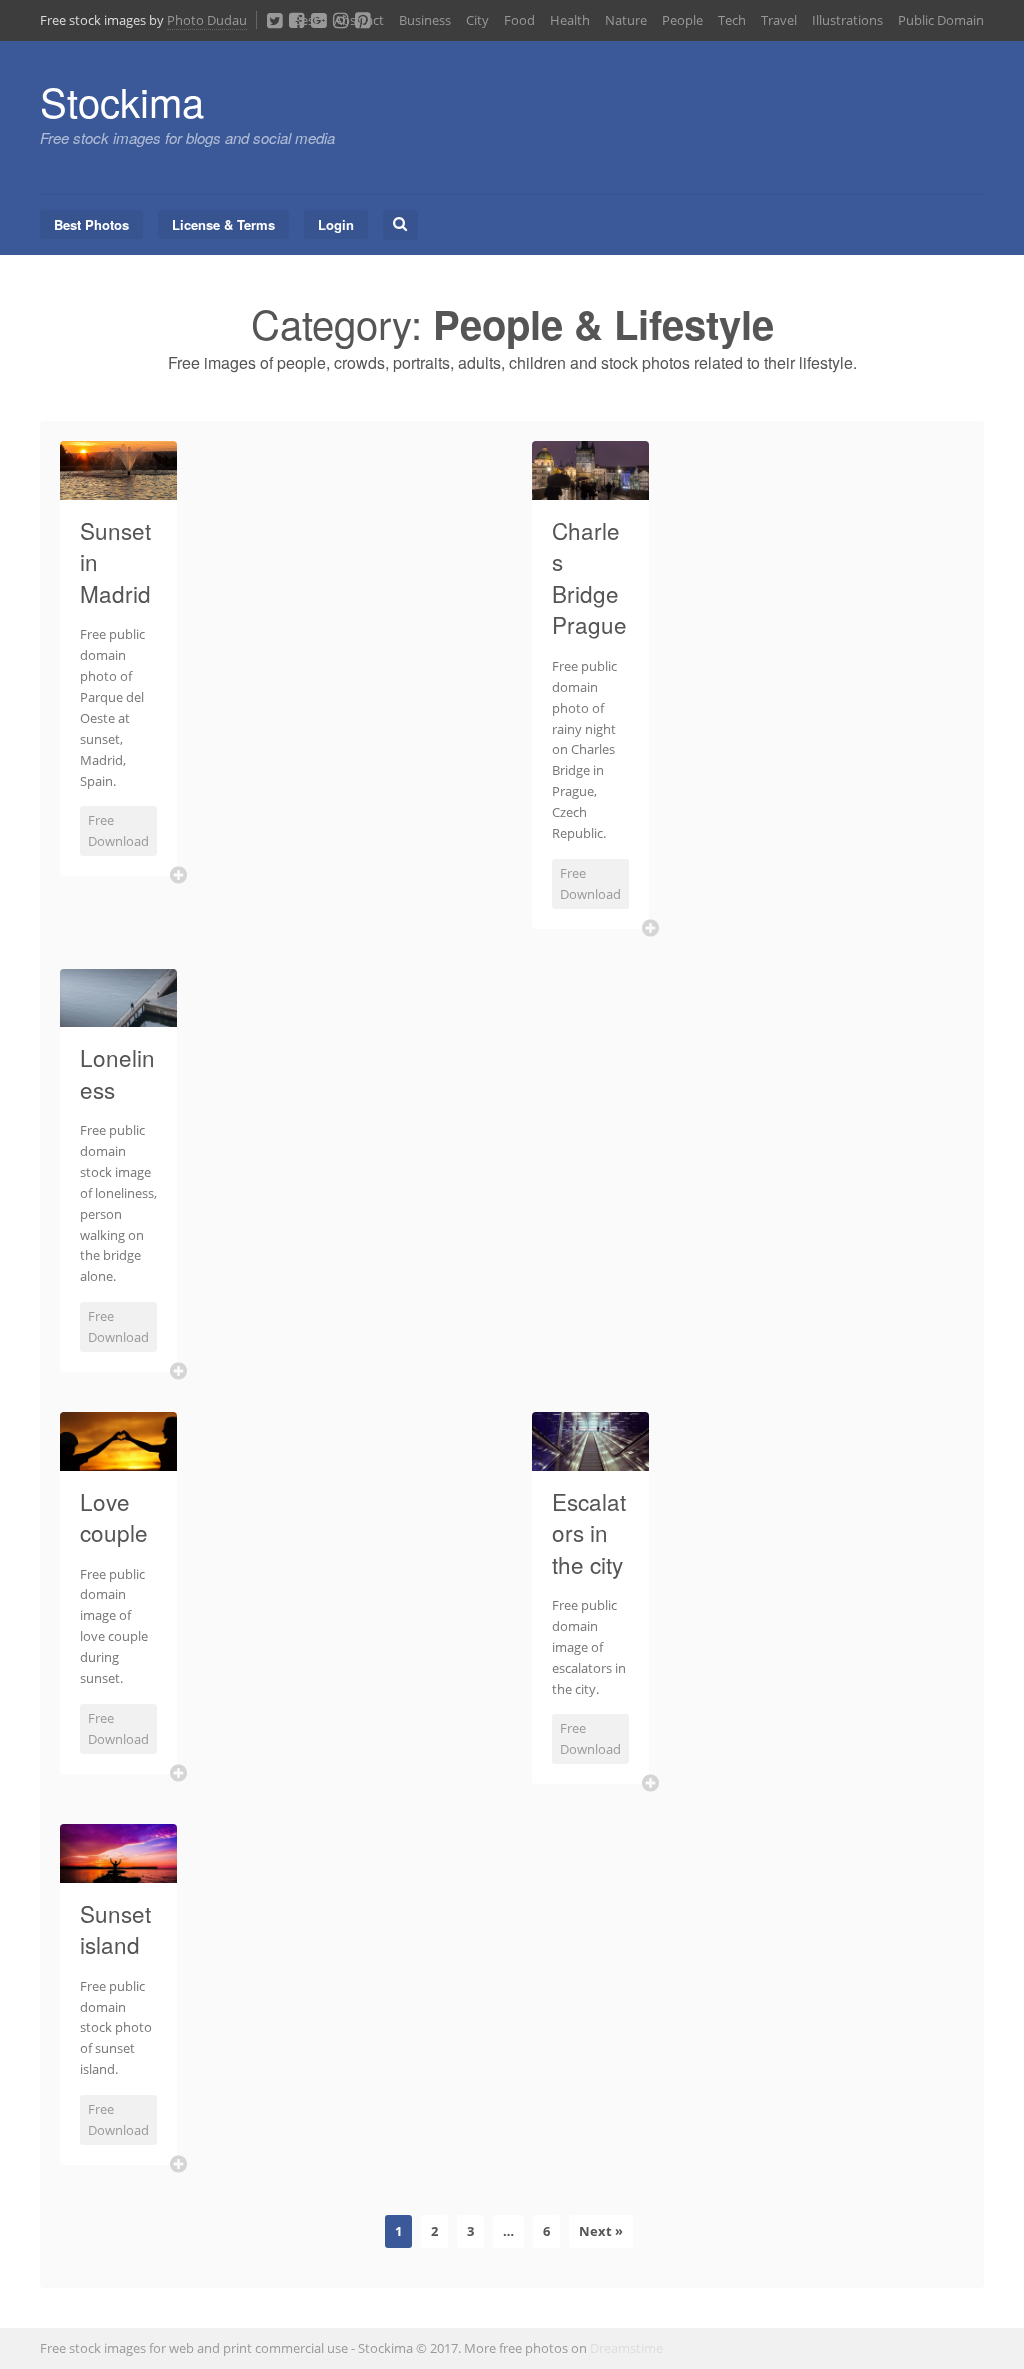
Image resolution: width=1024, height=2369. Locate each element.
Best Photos (91, 224)
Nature (626, 20)
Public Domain (941, 20)
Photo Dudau (207, 20)
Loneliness (117, 1073)
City (477, 20)
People (682, 20)
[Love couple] (118, 1459)
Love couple (114, 1517)
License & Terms (223, 224)
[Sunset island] (118, 1871)
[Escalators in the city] (590, 1459)
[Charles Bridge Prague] (590, 488)
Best (306, 20)
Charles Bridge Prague (589, 577)
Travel (779, 20)
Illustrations (847, 20)
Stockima (122, 100)
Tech (732, 20)
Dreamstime (626, 2348)
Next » (601, 2231)
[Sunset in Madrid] (118, 488)
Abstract (359, 20)
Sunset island (115, 1929)
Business (425, 20)
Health (570, 20)
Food (519, 20)
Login (336, 224)
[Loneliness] (118, 1015)
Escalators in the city (589, 1532)
